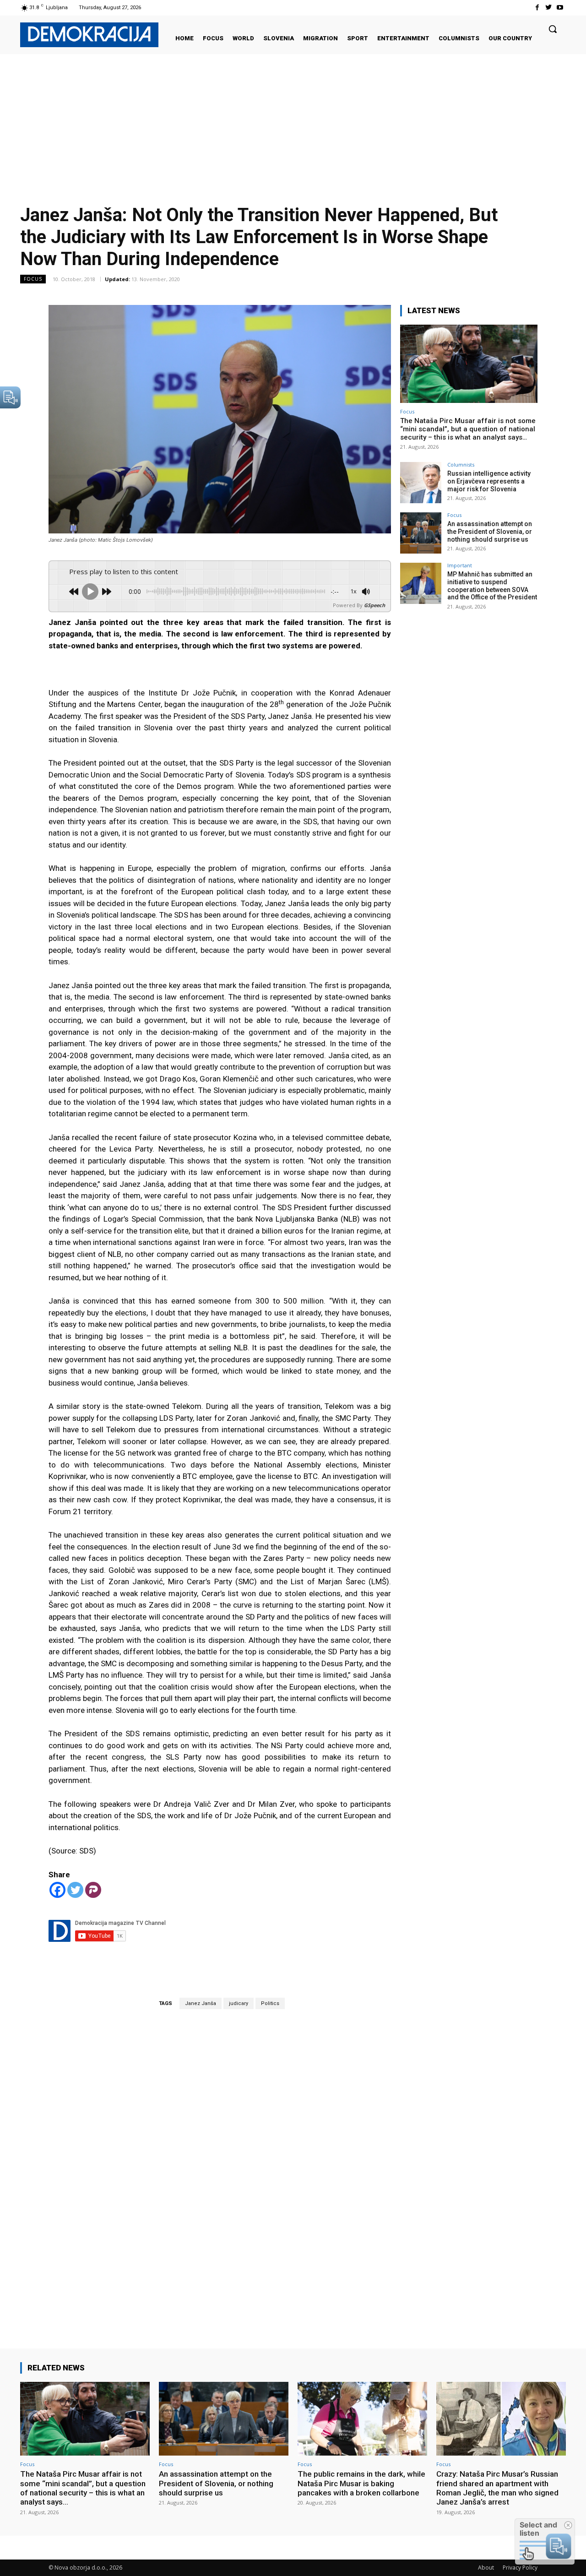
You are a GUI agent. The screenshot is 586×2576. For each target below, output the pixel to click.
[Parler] (93, 1890)
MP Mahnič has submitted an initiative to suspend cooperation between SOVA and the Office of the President (492, 586)
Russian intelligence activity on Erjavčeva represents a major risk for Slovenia (489, 481)
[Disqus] (220, 2166)
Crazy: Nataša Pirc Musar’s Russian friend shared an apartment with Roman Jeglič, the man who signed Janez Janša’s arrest (497, 2488)
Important (460, 565)
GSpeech (374, 605)
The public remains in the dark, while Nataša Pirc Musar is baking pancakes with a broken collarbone (361, 2483)
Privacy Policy (520, 2568)
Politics (270, 2003)
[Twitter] (549, 8)
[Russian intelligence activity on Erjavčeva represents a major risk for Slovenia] (421, 483)
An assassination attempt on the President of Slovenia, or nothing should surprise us (490, 532)
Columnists (461, 465)
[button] (553, 29)
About (486, 2568)
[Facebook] (537, 8)
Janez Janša (201, 2003)
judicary (239, 2003)
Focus (33, 279)
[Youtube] (560, 8)
